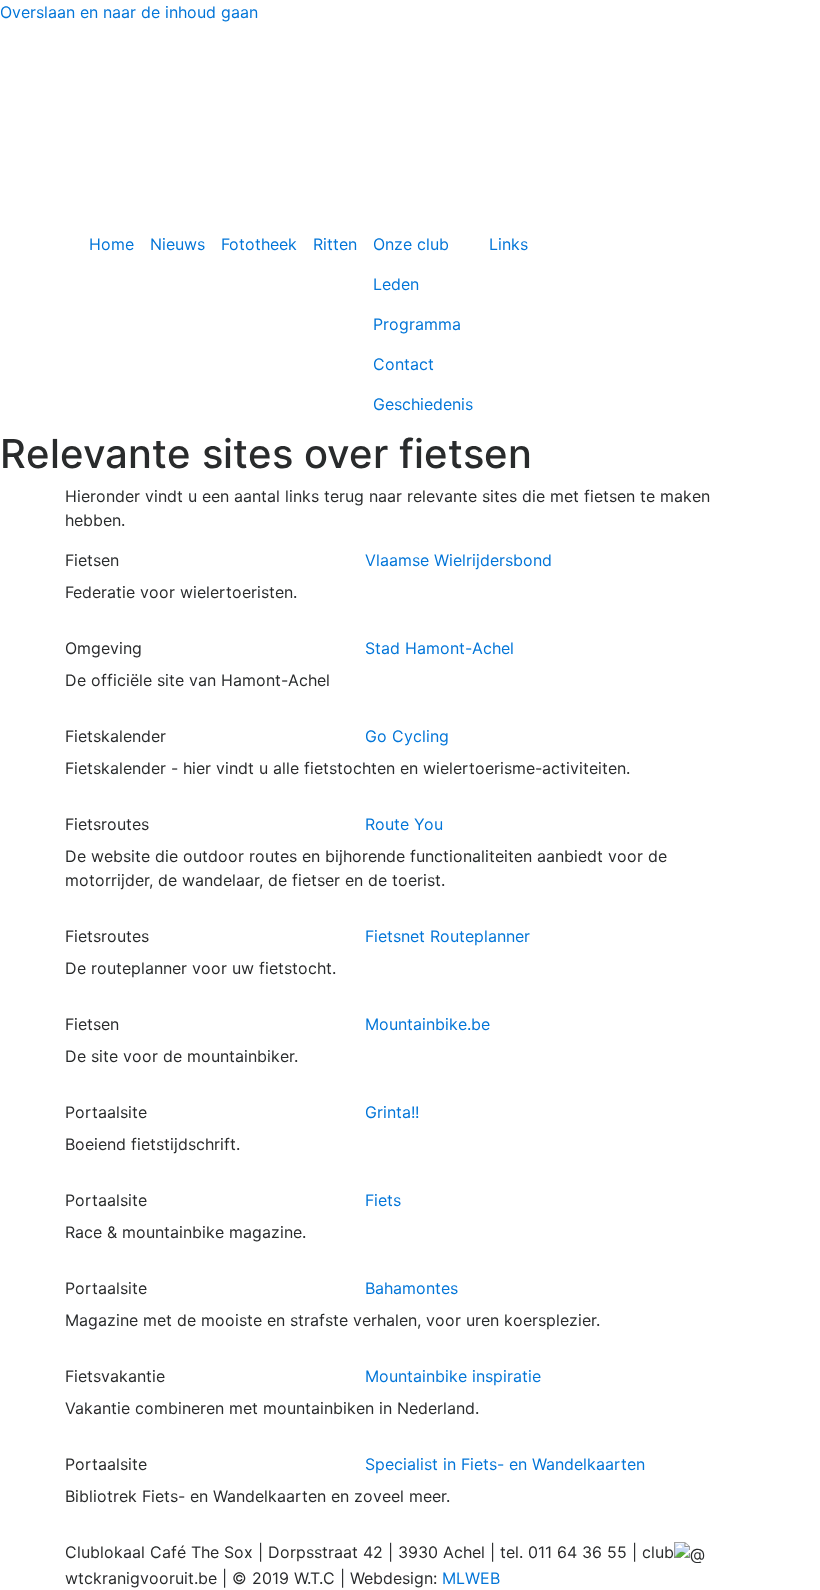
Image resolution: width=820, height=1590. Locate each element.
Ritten (335, 244)
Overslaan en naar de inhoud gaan (129, 12)
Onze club (411, 244)
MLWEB (471, 1578)
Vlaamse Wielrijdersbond (458, 560)
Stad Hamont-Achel (439, 648)
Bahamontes (411, 1288)
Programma (417, 324)
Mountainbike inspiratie (453, 1376)
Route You (404, 824)
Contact (403, 364)
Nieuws (177, 244)
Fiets (383, 1200)
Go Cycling (407, 736)
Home (111, 244)
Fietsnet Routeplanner (447, 936)
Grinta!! (392, 1112)
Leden (396, 284)
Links (508, 244)
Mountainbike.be (427, 1024)
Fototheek (259, 244)
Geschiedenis (423, 404)
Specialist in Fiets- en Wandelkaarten (505, 1464)
